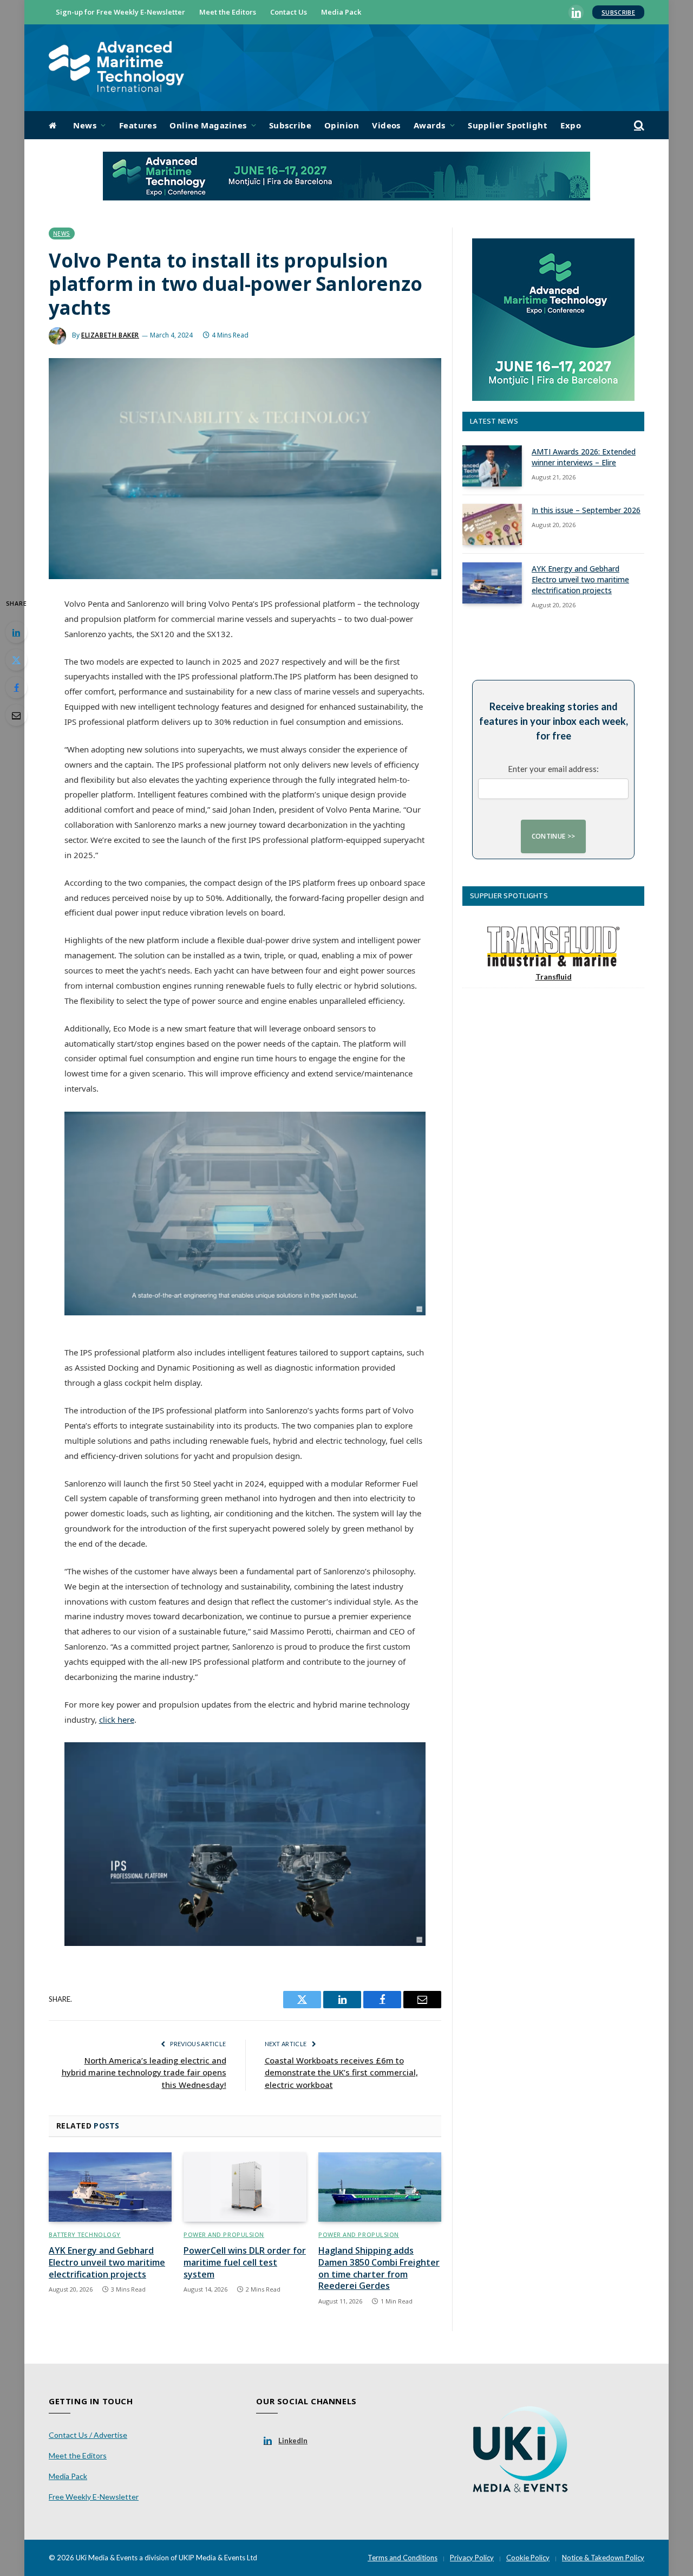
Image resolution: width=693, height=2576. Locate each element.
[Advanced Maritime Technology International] (116, 68)
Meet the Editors (228, 12)
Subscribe (618, 12)
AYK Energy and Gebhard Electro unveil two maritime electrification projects (107, 2263)
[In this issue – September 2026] (492, 524)
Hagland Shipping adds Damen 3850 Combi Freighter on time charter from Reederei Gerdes (379, 2268)
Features (138, 125)
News (85, 125)
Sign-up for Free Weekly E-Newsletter (120, 12)
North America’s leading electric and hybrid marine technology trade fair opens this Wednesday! (144, 2072)
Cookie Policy (528, 2558)
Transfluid (554, 976)
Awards (430, 125)
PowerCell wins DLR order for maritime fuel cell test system (245, 2263)
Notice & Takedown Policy (603, 2558)
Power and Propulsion (224, 2234)
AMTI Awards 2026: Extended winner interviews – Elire (584, 457)
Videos (386, 125)
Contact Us (289, 12)
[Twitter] (16, 660)
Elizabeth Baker (110, 335)
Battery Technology (85, 2234)
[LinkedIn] (16, 632)
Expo (571, 125)
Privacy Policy (472, 2558)
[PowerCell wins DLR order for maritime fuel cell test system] (245, 2187)
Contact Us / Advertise (88, 2435)
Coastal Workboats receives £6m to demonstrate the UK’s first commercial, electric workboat (341, 2072)
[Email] (16, 715)
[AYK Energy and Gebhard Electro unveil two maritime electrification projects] (110, 2187)
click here (117, 1720)
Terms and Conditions (403, 2558)
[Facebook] (16, 687)
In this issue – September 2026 (586, 510)
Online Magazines (208, 125)
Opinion (342, 125)
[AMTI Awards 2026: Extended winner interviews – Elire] (492, 466)
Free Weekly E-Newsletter (94, 2497)
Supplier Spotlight (508, 125)
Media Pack (341, 12)
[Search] (638, 125)
